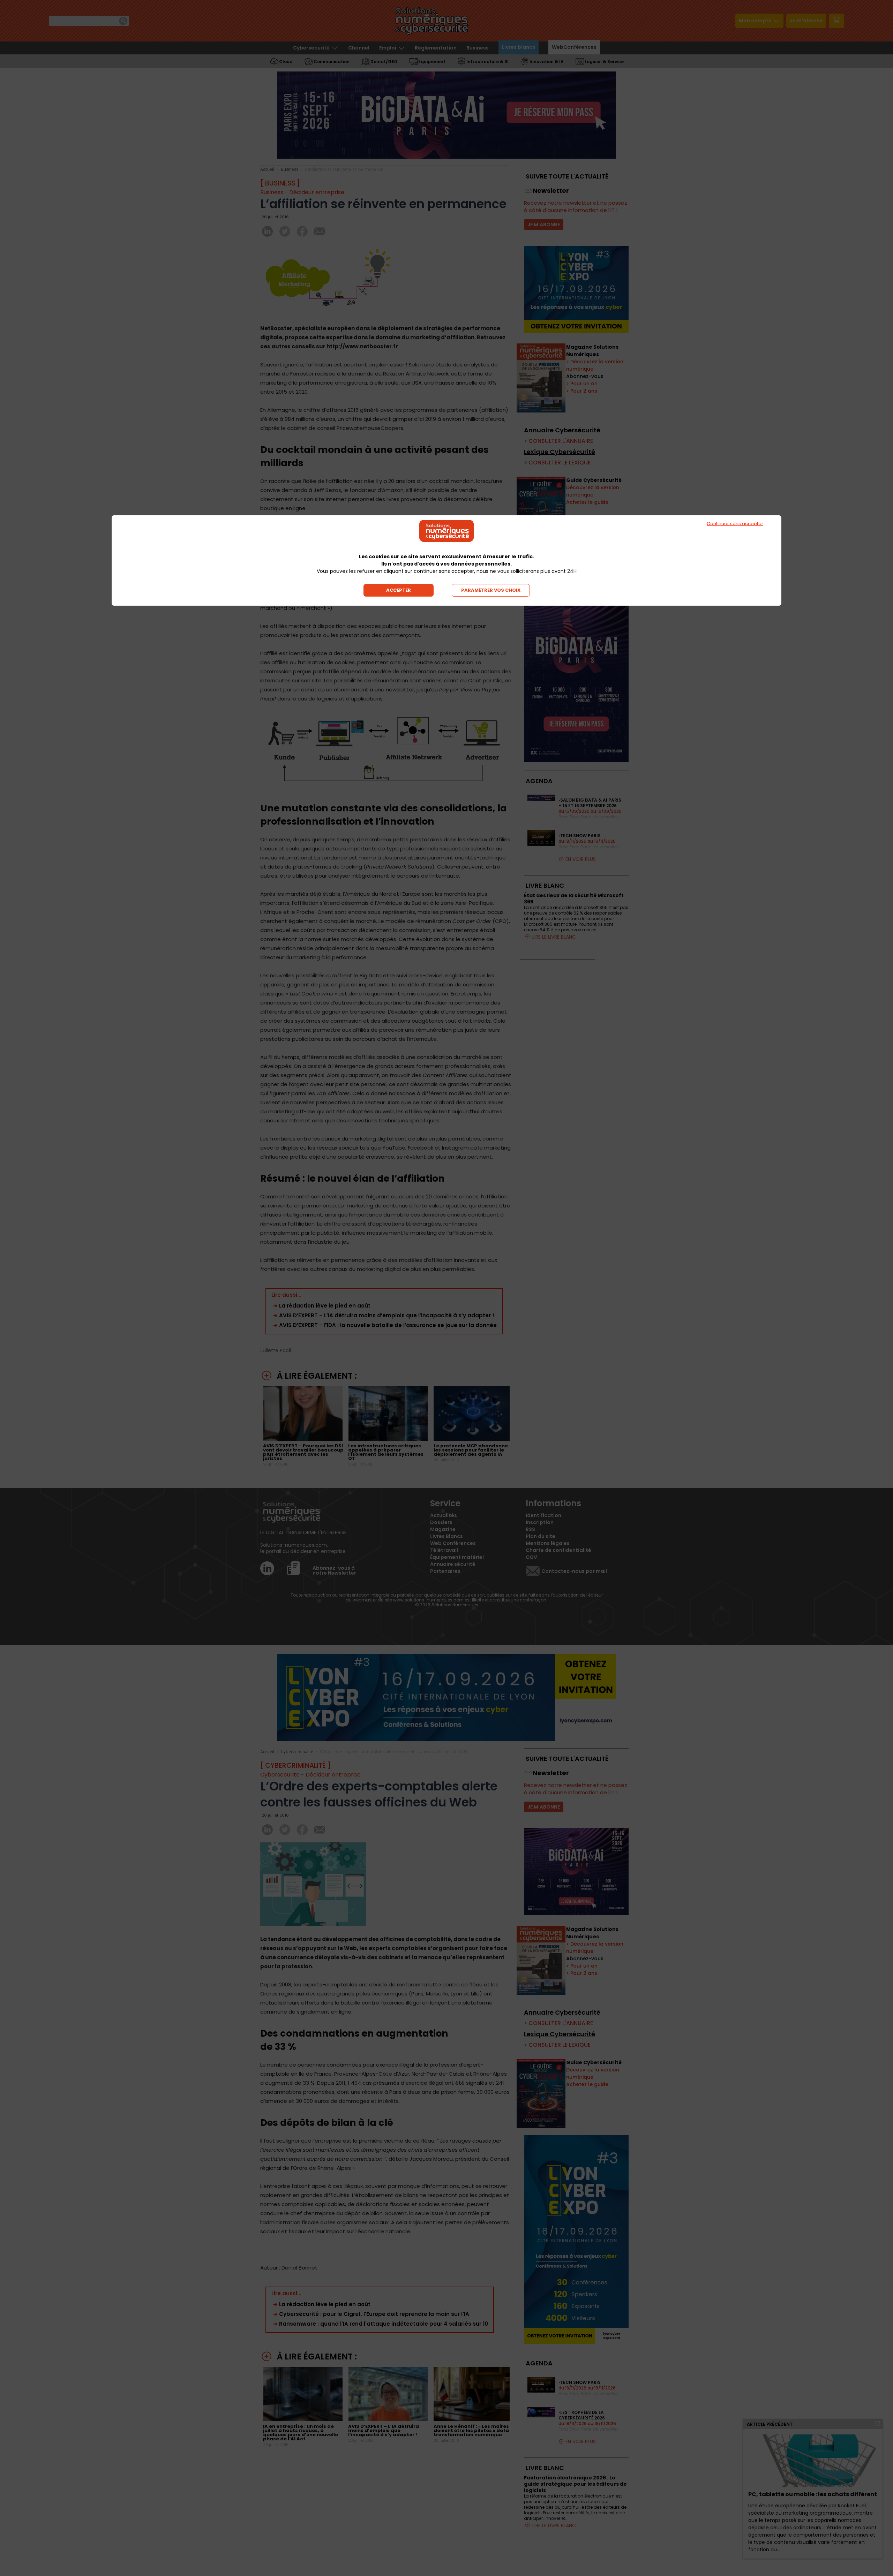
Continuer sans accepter (735, 524)
